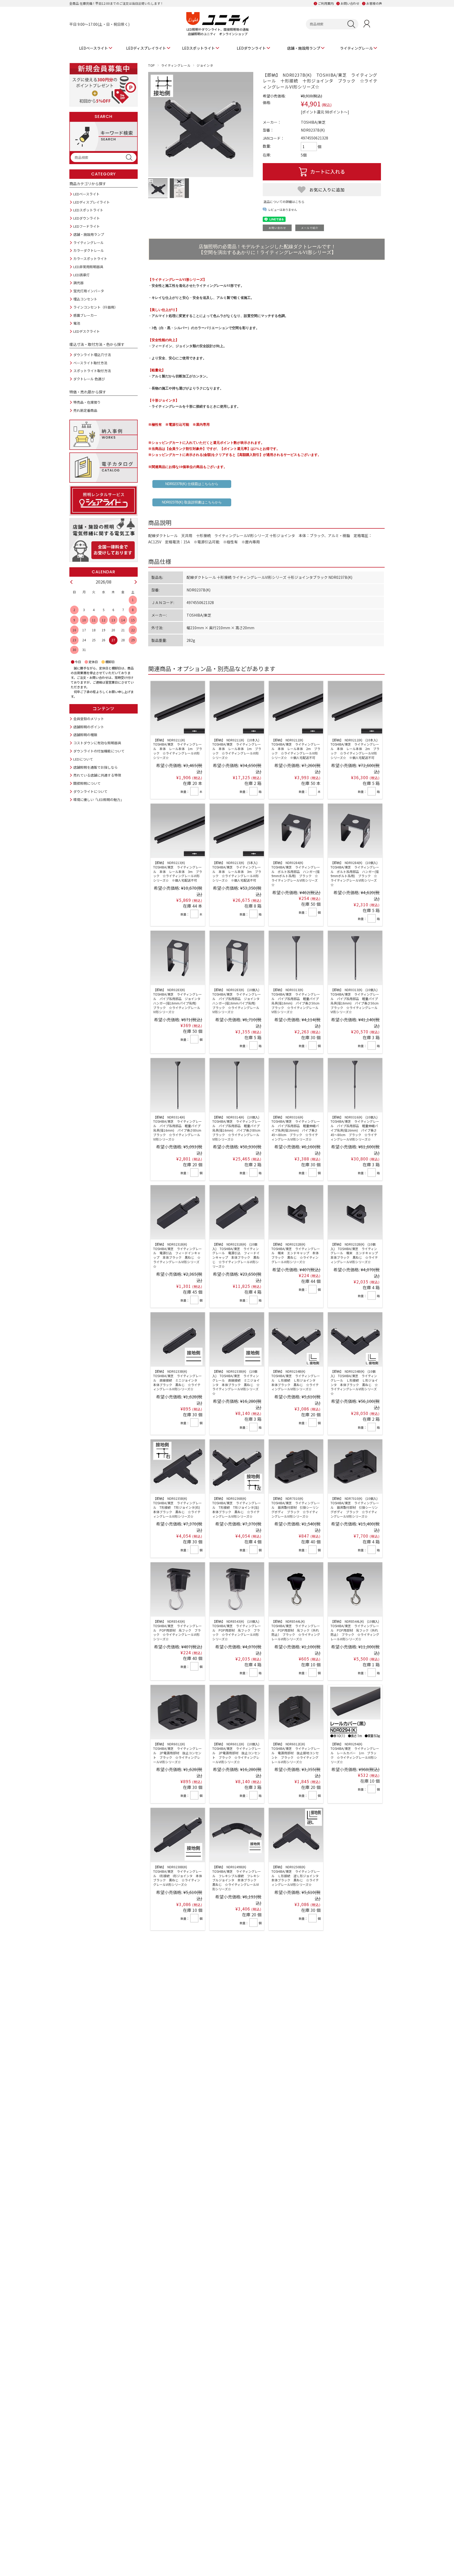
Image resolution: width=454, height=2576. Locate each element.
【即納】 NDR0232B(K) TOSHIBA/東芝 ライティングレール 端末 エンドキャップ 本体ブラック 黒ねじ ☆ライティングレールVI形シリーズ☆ (296, 1253)
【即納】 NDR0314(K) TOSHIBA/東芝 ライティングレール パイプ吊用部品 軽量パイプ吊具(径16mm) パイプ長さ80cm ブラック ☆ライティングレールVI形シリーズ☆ (179, 1128)
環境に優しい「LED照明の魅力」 (99, 800)
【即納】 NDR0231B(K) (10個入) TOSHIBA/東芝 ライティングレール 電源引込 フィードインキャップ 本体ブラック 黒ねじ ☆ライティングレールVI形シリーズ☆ (236, 1255)
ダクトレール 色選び (89, 379)
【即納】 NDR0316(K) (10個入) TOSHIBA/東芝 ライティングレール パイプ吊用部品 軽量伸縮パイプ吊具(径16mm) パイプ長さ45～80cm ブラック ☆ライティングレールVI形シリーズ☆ (356, 1128)
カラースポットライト (90, 259)
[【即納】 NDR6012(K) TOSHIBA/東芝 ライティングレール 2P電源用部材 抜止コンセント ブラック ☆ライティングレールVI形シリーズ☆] (178, 1712)
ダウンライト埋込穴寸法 (92, 355)
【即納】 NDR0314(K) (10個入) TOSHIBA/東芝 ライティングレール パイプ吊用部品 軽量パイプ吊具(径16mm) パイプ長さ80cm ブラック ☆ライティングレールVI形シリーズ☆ (238, 1128)
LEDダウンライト (251, 48)
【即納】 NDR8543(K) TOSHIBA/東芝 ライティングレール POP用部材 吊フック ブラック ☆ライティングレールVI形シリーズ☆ (177, 1630)
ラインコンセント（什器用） (96, 307)
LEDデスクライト (87, 331)
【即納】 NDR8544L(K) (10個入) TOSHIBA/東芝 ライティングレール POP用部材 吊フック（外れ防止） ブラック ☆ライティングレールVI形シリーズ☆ (356, 1630)
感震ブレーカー (85, 315)
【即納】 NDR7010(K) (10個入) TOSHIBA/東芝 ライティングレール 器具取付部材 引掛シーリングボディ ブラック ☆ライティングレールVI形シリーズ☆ (356, 1507)
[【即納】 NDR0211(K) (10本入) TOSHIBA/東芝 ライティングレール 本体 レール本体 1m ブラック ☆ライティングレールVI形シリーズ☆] (237, 708)
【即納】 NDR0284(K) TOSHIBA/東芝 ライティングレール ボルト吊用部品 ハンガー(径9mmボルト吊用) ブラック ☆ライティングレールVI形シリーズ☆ (296, 874)
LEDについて (83, 759)
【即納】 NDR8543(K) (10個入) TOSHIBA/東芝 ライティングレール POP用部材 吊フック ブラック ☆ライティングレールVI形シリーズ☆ (237, 1630)
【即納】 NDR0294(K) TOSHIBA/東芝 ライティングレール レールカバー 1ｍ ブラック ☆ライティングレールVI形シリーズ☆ (355, 1753)
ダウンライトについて (90, 791)
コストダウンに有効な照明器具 (97, 743)
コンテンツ (104, 709)
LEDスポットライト (198, 48)
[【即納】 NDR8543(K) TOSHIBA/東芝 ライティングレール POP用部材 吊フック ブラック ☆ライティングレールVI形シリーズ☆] (178, 1589)
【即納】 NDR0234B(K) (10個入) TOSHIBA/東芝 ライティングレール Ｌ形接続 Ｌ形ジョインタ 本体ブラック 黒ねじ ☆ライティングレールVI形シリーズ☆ (354, 1382)
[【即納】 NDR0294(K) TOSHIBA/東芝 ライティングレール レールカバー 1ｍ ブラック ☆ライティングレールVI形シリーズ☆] (355, 1712)
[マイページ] (367, 24)
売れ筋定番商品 (85, 410)
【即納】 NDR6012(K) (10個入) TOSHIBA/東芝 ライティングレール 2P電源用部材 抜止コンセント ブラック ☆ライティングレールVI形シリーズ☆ (237, 1753)
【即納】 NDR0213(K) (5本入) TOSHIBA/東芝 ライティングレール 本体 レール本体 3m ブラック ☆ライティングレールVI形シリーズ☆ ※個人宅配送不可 (237, 871)
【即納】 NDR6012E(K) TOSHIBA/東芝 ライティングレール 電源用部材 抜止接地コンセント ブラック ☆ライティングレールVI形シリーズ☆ (296, 1753)
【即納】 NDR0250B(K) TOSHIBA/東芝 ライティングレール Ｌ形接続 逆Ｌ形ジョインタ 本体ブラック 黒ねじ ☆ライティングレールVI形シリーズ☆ (297, 1876)
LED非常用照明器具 (88, 267)
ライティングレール (356, 48)
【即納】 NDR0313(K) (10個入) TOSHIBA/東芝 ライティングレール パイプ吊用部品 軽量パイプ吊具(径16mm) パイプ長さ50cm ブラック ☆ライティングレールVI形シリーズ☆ (356, 1001)
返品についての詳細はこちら (284, 202)
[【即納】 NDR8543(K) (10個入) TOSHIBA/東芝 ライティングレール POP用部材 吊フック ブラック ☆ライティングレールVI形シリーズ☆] (237, 1589)
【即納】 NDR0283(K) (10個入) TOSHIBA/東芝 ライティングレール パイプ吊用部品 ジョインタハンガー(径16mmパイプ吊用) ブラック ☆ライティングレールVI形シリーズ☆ (237, 1001)
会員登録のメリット (89, 719)
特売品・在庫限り (87, 402)
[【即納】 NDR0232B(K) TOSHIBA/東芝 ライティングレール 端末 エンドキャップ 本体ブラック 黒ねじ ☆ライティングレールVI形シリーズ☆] (296, 1212)
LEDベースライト (94, 48)
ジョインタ (205, 65)
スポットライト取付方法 (92, 371)
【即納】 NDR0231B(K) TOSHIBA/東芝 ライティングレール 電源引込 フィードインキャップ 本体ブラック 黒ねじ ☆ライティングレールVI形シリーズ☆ (177, 1255)
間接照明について (87, 783)
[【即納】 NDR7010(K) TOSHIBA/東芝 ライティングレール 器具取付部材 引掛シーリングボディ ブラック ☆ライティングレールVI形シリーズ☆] (296, 1467)
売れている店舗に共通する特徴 (97, 775)
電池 (77, 323)
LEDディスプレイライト (146, 48)
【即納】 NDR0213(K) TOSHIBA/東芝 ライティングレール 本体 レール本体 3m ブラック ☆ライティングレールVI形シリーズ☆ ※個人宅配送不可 (178, 871)
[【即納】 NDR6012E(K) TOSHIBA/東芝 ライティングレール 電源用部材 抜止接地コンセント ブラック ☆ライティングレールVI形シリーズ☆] (296, 1712)
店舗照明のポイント (89, 727)
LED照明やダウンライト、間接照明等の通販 (218, 29)
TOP (152, 65)
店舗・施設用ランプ (304, 48)
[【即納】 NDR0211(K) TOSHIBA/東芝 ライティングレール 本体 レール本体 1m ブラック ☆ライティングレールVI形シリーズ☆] (178, 708)
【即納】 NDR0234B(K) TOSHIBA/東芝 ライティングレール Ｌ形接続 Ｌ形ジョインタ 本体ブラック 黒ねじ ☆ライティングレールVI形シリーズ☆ (296, 1380)
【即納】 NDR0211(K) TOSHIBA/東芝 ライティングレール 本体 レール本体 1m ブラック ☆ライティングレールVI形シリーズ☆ (178, 749)
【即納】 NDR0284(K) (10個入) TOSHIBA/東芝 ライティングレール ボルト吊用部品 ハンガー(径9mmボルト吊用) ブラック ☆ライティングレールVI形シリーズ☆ (356, 874)
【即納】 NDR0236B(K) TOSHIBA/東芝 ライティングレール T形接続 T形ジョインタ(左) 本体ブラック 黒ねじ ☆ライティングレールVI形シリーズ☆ (237, 1507)
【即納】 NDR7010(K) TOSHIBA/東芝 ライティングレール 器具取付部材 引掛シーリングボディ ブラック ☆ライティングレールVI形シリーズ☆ (296, 1507)
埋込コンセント (85, 299)
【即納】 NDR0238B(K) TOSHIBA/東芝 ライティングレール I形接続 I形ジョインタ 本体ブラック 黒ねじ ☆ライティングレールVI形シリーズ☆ (178, 1876)
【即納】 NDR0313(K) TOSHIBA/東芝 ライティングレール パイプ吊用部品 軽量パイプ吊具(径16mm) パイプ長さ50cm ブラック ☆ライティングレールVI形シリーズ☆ (297, 1001)
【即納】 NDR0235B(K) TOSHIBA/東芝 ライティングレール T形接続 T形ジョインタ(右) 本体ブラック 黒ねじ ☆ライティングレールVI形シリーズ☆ (178, 1507)
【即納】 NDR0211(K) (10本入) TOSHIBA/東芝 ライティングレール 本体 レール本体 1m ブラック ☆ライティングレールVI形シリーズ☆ (237, 749)
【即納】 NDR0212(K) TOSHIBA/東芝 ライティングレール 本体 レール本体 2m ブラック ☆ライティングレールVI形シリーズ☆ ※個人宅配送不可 (296, 749)
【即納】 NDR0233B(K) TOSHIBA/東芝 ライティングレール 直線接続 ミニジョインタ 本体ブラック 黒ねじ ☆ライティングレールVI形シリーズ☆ (177, 1380)
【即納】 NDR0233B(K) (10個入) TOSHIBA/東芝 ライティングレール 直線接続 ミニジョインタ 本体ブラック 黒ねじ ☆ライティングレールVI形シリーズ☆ (236, 1382)
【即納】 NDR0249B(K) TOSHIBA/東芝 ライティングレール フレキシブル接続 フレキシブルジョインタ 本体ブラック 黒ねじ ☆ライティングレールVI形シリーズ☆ (237, 1878)
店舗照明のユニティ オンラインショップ (218, 34)
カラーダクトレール (89, 250)
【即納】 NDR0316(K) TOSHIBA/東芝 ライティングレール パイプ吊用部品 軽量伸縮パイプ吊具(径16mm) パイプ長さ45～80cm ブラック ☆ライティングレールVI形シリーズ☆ (296, 1128)
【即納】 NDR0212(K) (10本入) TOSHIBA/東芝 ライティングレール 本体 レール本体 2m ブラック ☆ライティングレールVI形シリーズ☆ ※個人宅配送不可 (356, 749)
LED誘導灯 (81, 275)
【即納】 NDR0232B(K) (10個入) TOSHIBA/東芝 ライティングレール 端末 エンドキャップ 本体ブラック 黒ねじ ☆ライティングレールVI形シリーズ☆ (356, 1253)
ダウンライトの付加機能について (99, 751)
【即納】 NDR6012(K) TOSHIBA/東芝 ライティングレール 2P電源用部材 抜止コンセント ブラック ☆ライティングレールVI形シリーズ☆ (177, 1753)
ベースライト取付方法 (90, 363)
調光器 (78, 283)
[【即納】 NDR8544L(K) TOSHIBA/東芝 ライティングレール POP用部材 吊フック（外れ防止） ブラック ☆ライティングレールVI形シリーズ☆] (296, 1589)
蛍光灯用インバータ (89, 291)
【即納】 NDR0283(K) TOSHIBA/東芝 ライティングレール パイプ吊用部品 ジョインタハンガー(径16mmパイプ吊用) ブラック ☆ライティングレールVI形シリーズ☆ (177, 1001)
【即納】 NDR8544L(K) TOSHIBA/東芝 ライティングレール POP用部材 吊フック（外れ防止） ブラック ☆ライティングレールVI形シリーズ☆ (296, 1630)
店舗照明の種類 (85, 735)
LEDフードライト (87, 226)
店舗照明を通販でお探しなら (96, 767)
